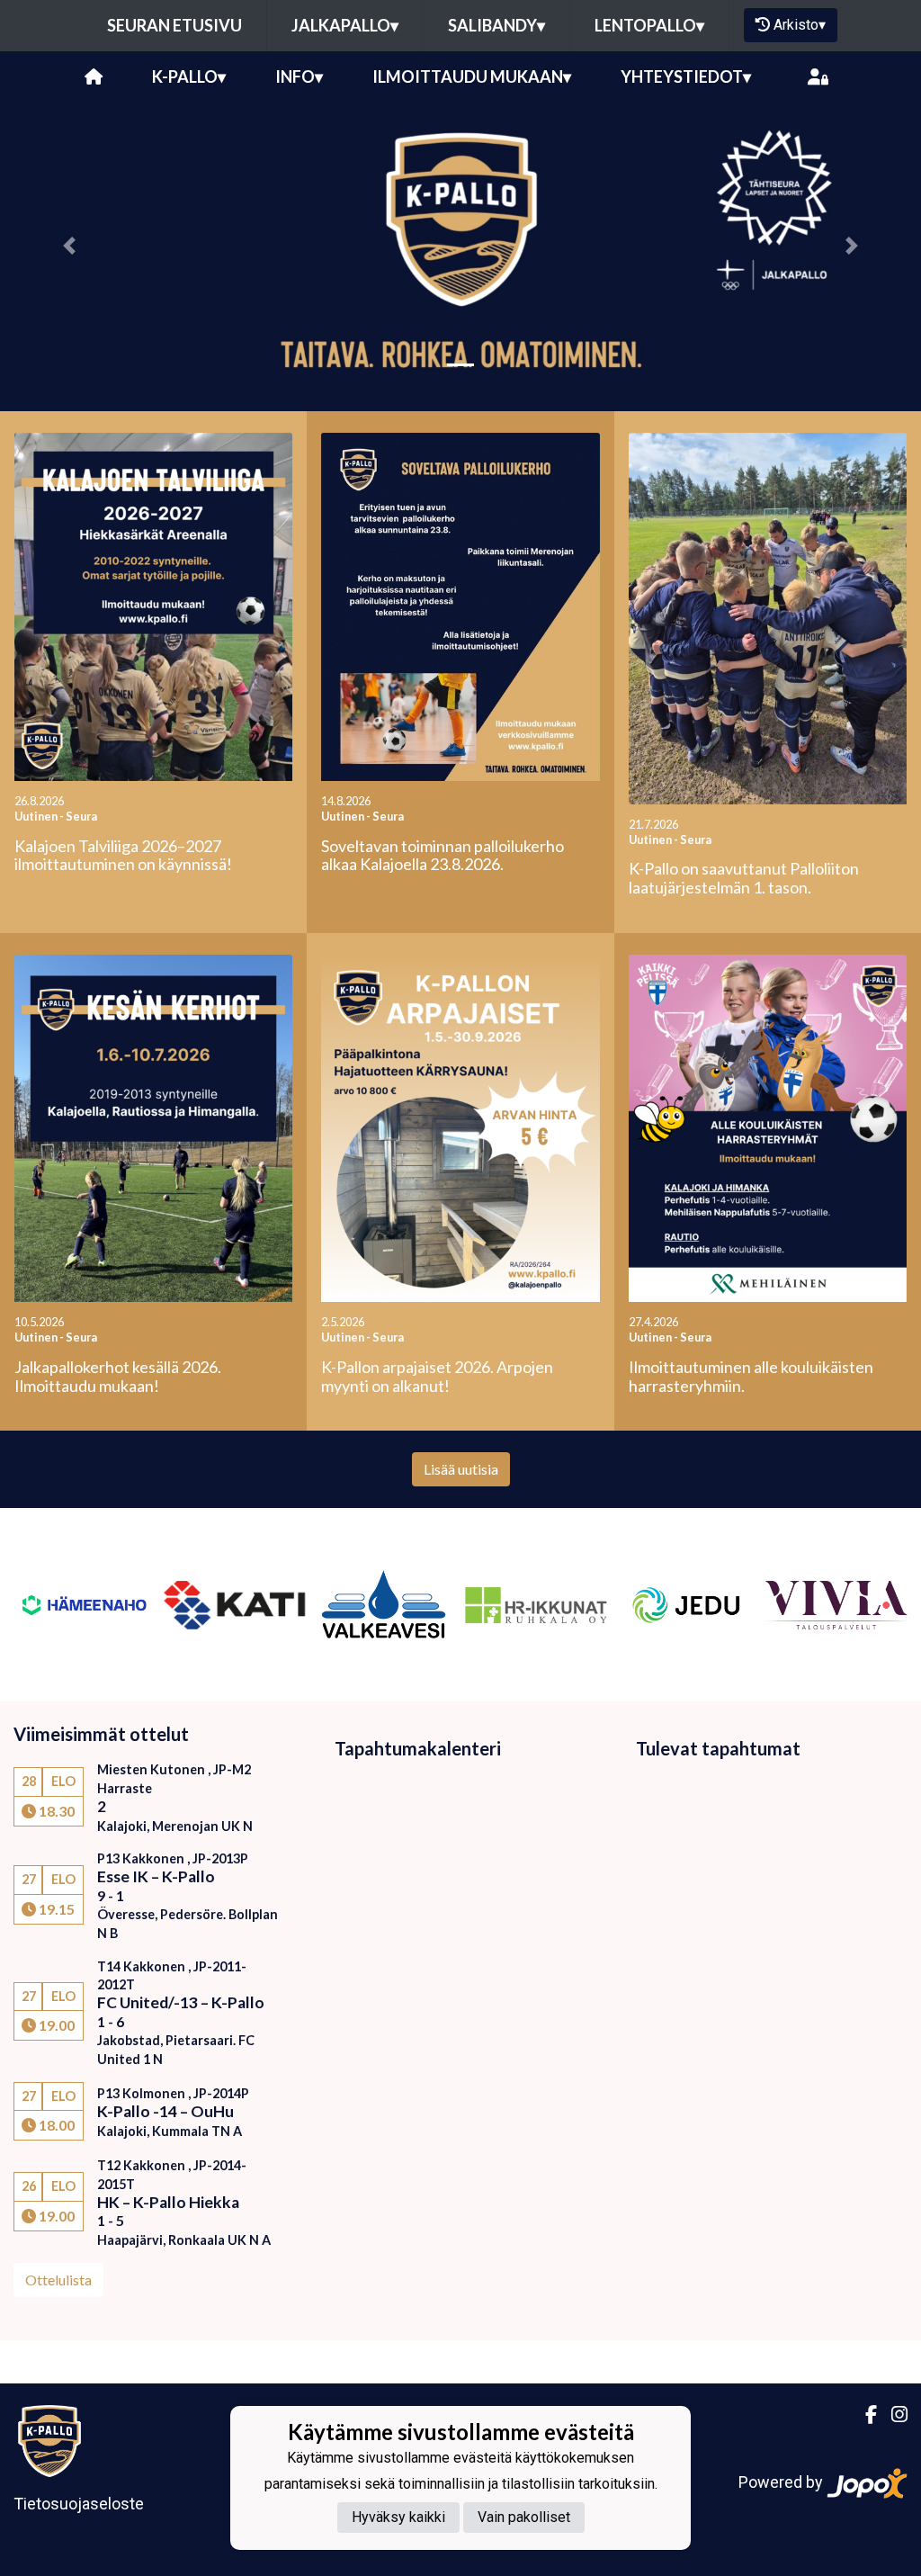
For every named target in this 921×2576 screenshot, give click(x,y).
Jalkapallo (345, 25)
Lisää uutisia (461, 1469)
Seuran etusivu (174, 25)
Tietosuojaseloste (79, 2504)
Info (299, 76)
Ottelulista (58, 2280)
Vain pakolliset (524, 2517)
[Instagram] (892, 2415)
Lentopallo (649, 25)
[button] (69, 246)
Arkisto (800, 25)
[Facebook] (864, 2415)
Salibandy (496, 25)
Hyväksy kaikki (398, 2517)
